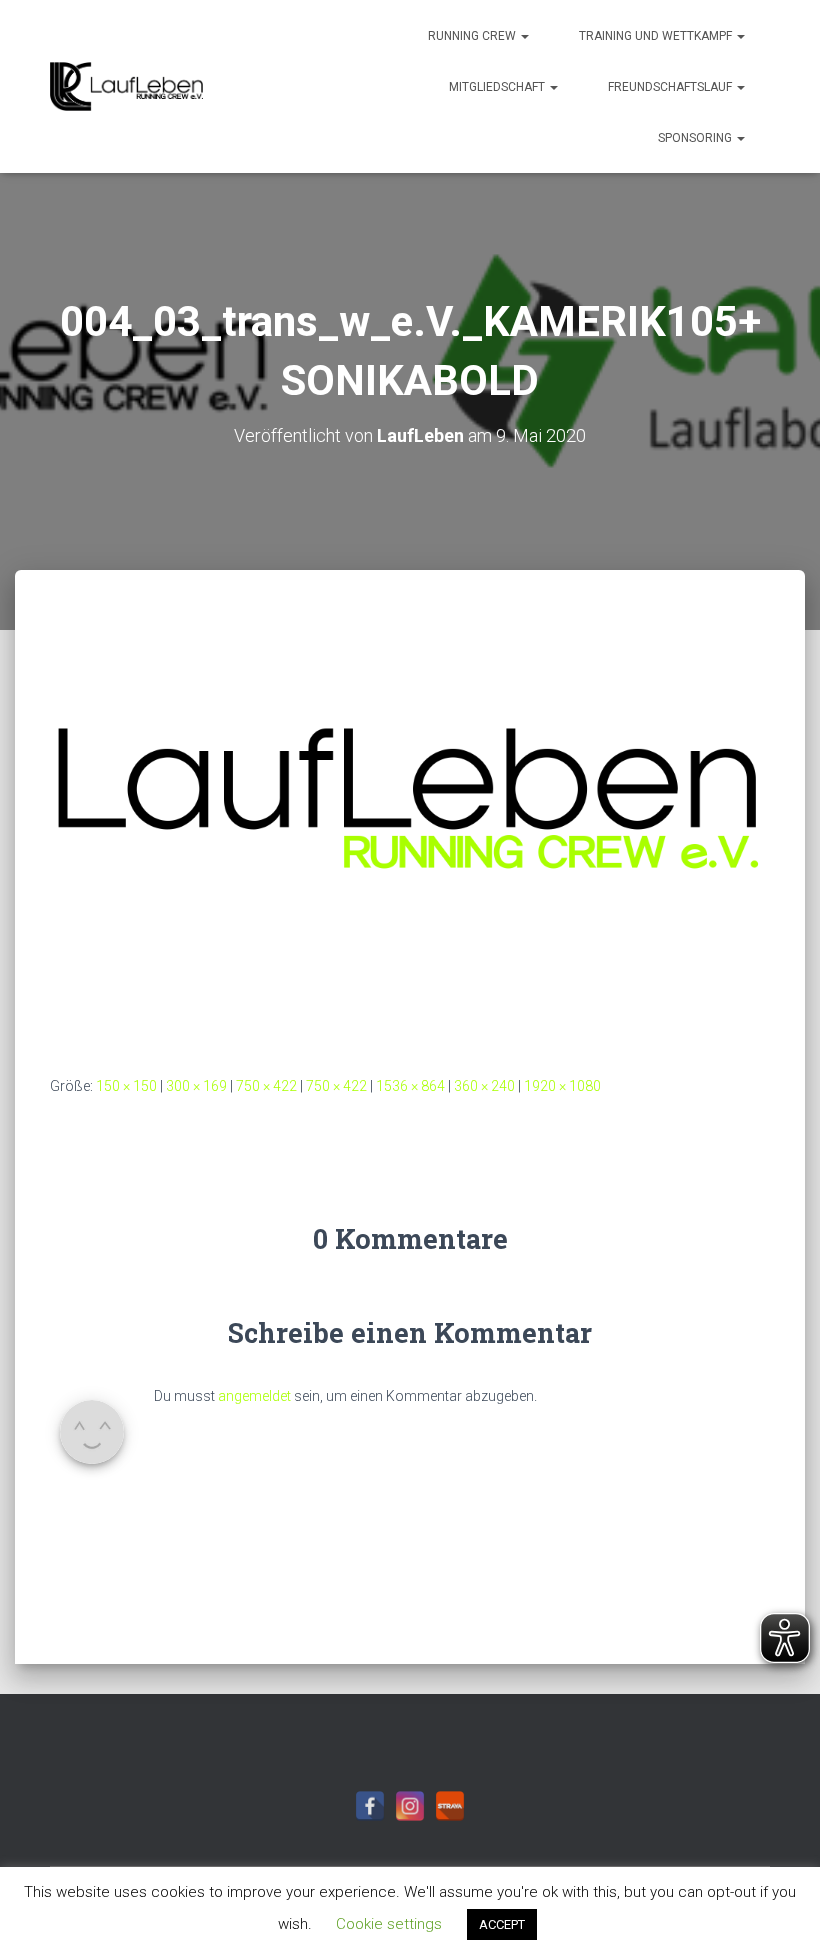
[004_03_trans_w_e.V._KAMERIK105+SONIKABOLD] (410, 841)
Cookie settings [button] (389, 1924)
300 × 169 (196, 1086)
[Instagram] (410, 1806)
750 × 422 (266, 1086)
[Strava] (450, 1806)
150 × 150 (126, 1086)
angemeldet (254, 1396)
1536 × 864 (410, 1086)
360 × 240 (484, 1086)
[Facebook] (370, 1806)
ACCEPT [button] (502, 1924)
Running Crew (473, 36)
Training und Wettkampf (657, 36)
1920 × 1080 (562, 1086)
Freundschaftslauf (671, 87)
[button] (524, 36)
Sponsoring (696, 138)
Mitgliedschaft (498, 87)
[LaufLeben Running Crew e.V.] (126, 87)
